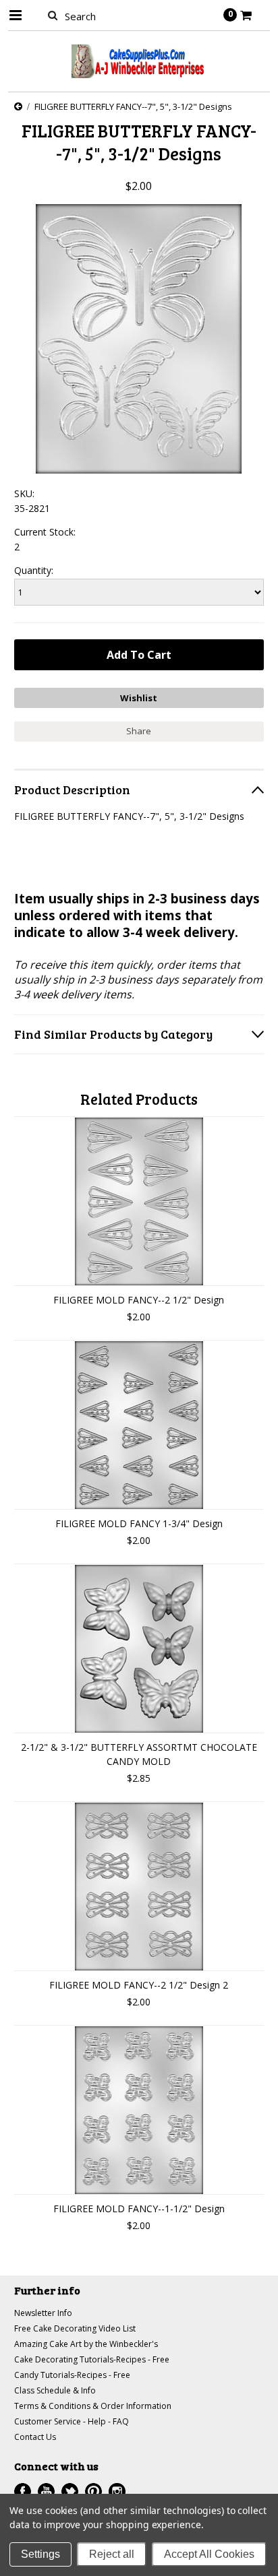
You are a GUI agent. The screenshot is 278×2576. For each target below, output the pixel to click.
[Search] (53, 15)
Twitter (70, 2491)
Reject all (112, 2554)
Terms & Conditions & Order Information (93, 2406)
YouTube (46, 2491)
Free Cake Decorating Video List (75, 2328)
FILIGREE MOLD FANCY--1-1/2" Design (139, 2209)
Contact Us (35, 2437)
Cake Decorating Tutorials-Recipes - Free (92, 2359)
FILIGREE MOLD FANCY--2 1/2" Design (139, 1300)
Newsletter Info (43, 2313)
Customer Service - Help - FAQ (72, 2421)
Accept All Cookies (209, 2554)
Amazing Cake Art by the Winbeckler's (86, 2344)
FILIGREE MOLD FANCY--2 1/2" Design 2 (139, 1985)
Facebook (23, 2491)
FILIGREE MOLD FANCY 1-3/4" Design (139, 1523)
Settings (40, 2554)
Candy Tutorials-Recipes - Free (72, 2375)
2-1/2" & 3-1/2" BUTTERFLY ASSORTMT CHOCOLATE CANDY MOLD (139, 1754)
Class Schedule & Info (55, 2390)
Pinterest (93, 2491)
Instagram (117, 2491)
